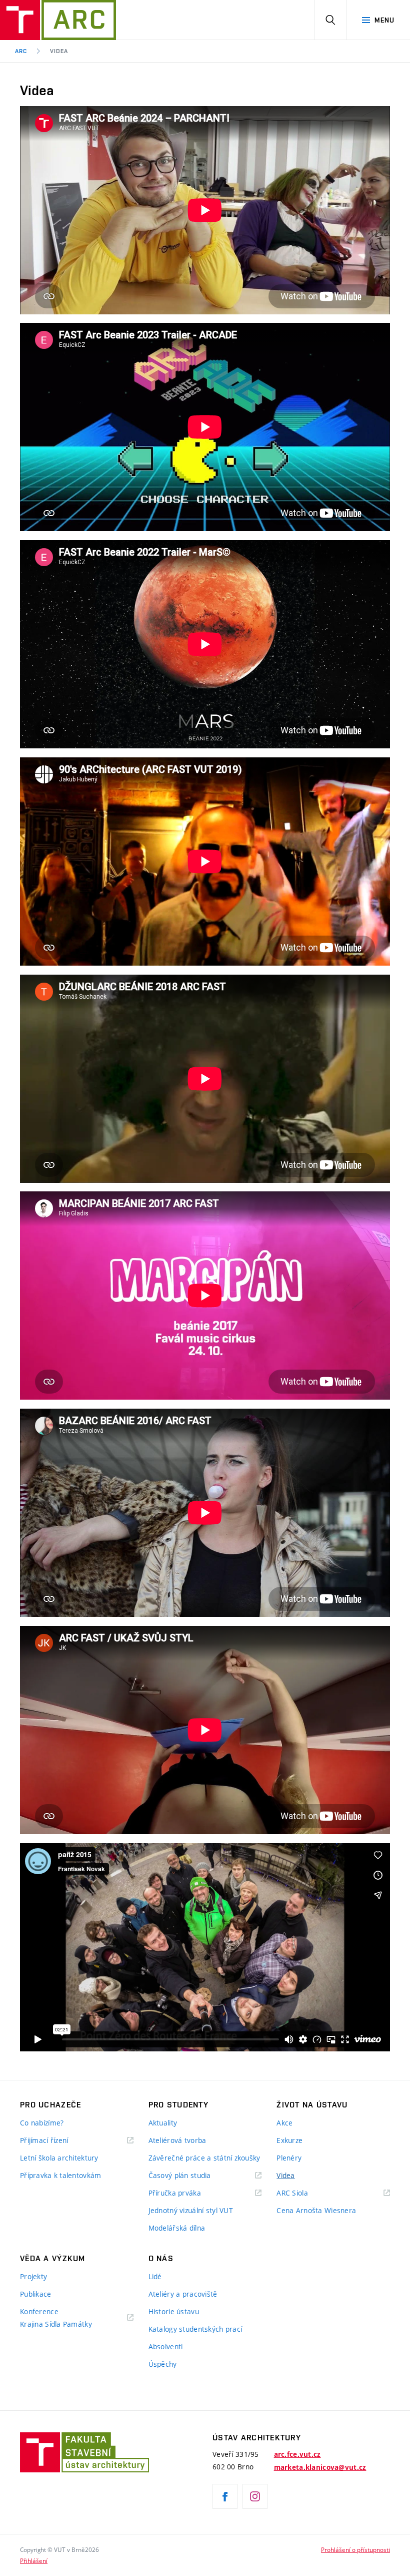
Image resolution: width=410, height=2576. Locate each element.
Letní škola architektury (59, 2158)
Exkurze (289, 2140)
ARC (21, 51)
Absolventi (166, 2346)
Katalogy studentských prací (195, 2329)
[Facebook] (225, 2496)
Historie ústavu (174, 2311)
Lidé (155, 2276)
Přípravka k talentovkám (60, 2175)
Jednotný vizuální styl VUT (191, 2210)
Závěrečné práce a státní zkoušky (204, 2158)
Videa (59, 51)
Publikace (36, 2294)
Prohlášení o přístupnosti (355, 2549)
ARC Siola (292, 2193)
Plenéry (289, 2158)
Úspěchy (163, 2364)
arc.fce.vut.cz (297, 2454)
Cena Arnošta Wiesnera (316, 2210)
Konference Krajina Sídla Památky (56, 2318)
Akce (284, 2123)
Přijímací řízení (44, 2140)
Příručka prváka (175, 2193)
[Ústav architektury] (58, 20)
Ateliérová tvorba (177, 2140)
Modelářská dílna (177, 2228)
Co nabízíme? (42, 2123)
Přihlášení (34, 2560)
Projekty (33, 2276)
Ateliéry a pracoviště (183, 2294)
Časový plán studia (180, 2175)
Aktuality (163, 2123)
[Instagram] (255, 2496)
